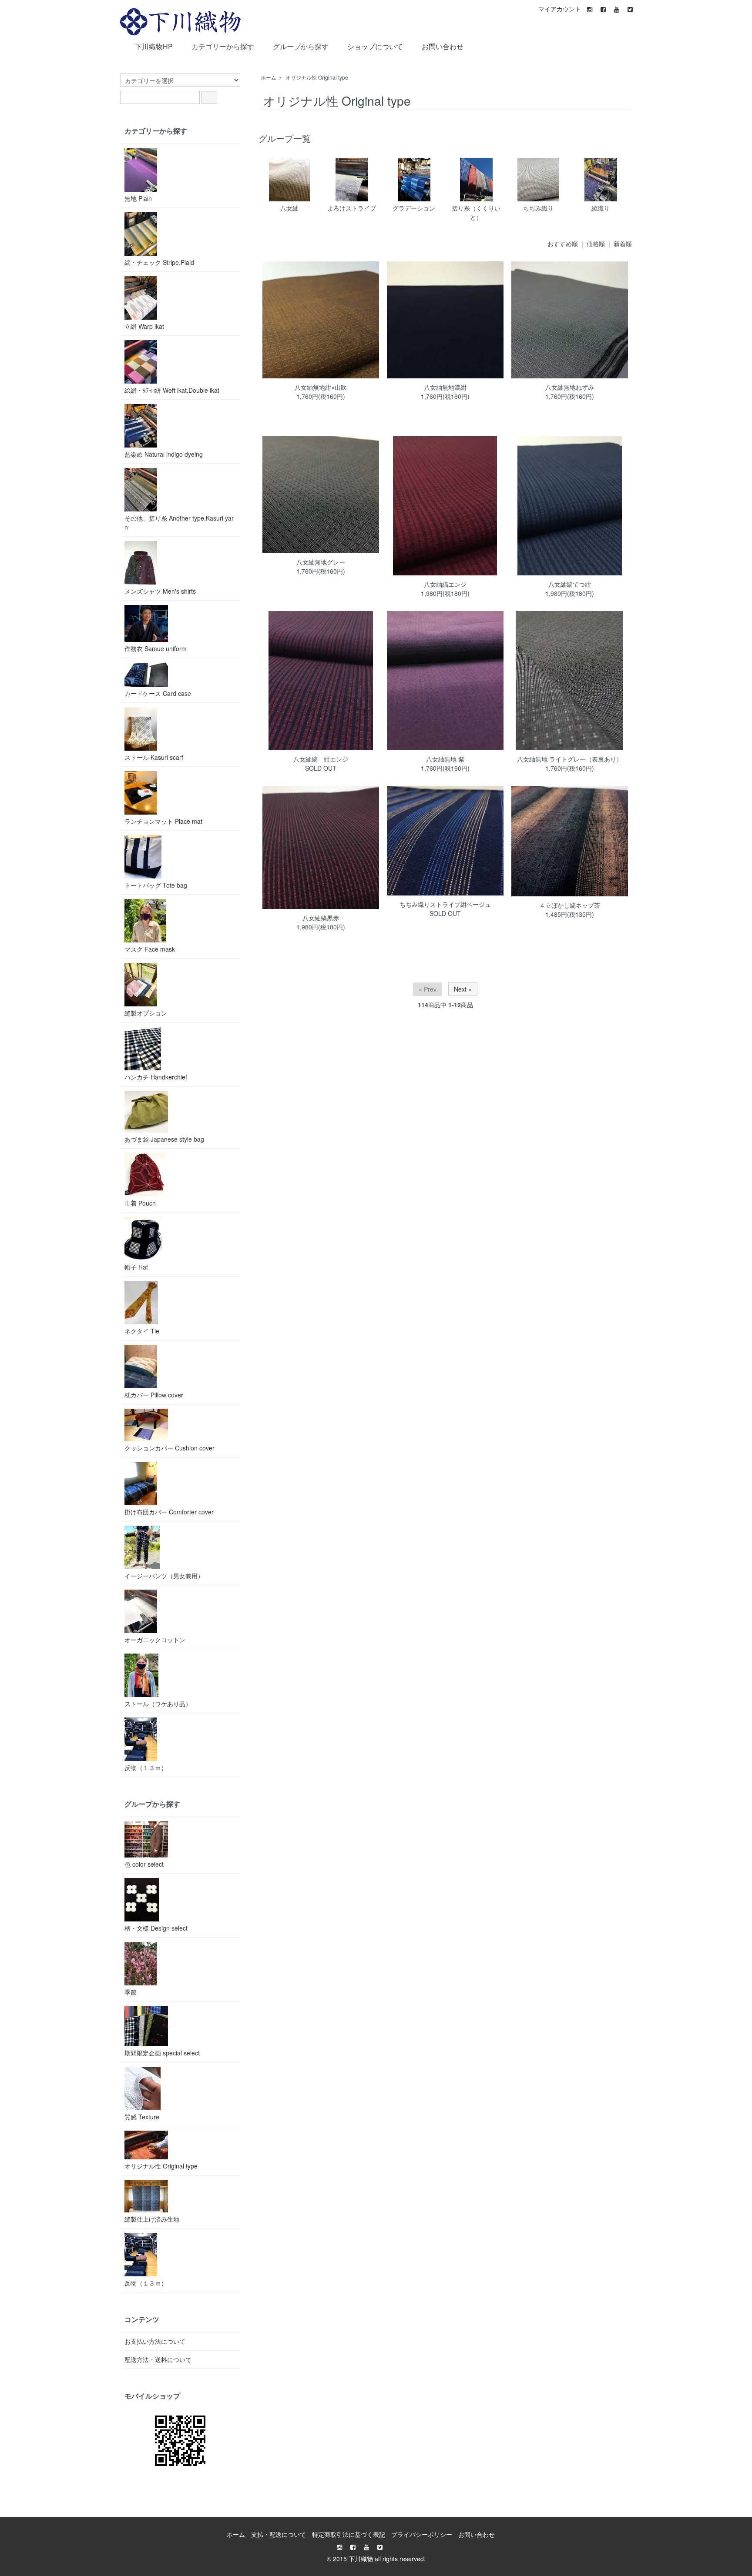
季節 (131, 1992)
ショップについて (375, 46)
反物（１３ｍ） (146, 1767)
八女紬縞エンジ (445, 584)
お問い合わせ (443, 46)
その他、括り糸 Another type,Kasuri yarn (179, 523)
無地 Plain (138, 198)
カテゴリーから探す (223, 46)
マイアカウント (560, 9)
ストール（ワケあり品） (158, 1704)
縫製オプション (146, 1013)
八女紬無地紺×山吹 (321, 387)
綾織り (601, 208)
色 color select (144, 1864)
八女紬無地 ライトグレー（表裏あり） (570, 759)
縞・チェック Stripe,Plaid (159, 262)
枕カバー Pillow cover (154, 1395)
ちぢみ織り (538, 208)
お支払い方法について (155, 2341)
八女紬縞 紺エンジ (321, 759)
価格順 (596, 244)
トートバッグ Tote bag (156, 885)
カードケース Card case (158, 693)
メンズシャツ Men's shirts (160, 591)
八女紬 (289, 208)
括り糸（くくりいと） (476, 212)
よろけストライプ (352, 208)
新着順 (623, 244)
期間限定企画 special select (162, 2053)
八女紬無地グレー (321, 562)
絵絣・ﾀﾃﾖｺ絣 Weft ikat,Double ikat (172, 390)
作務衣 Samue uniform (156, 648)
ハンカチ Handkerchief (156, 1077)
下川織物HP (154, 46)
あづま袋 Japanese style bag (164, 1139)
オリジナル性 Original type (317, 77)
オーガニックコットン (155, 1640)
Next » (463, 989)
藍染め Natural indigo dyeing (164, 454)
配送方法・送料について (158, 2359)
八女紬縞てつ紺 (570, 584)
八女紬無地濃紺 (445, 387)
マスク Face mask (150, 949)
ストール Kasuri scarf (154, 757)
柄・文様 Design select (156, 1928)
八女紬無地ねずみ (570, 387)
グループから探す (301, 46)
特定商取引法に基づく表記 (349, 2534)
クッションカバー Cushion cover (170, 1448)
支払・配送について (279, 2534)
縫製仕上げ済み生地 (152, 2219)
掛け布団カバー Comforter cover (169, 1512)
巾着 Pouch (140, 1203)
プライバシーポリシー (422, 2534)
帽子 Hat (136, 1267)
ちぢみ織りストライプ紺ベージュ (445, 904)
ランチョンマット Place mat (163, 821)
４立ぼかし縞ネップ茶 (570, 905)
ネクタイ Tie (142, 1331)
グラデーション (414, 208)
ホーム (269, 77)
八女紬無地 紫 (445, 759)
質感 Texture (142, 2117)
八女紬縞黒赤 (321, 918)
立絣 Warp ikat (144, 326)
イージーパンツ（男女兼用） (164, 1576)
